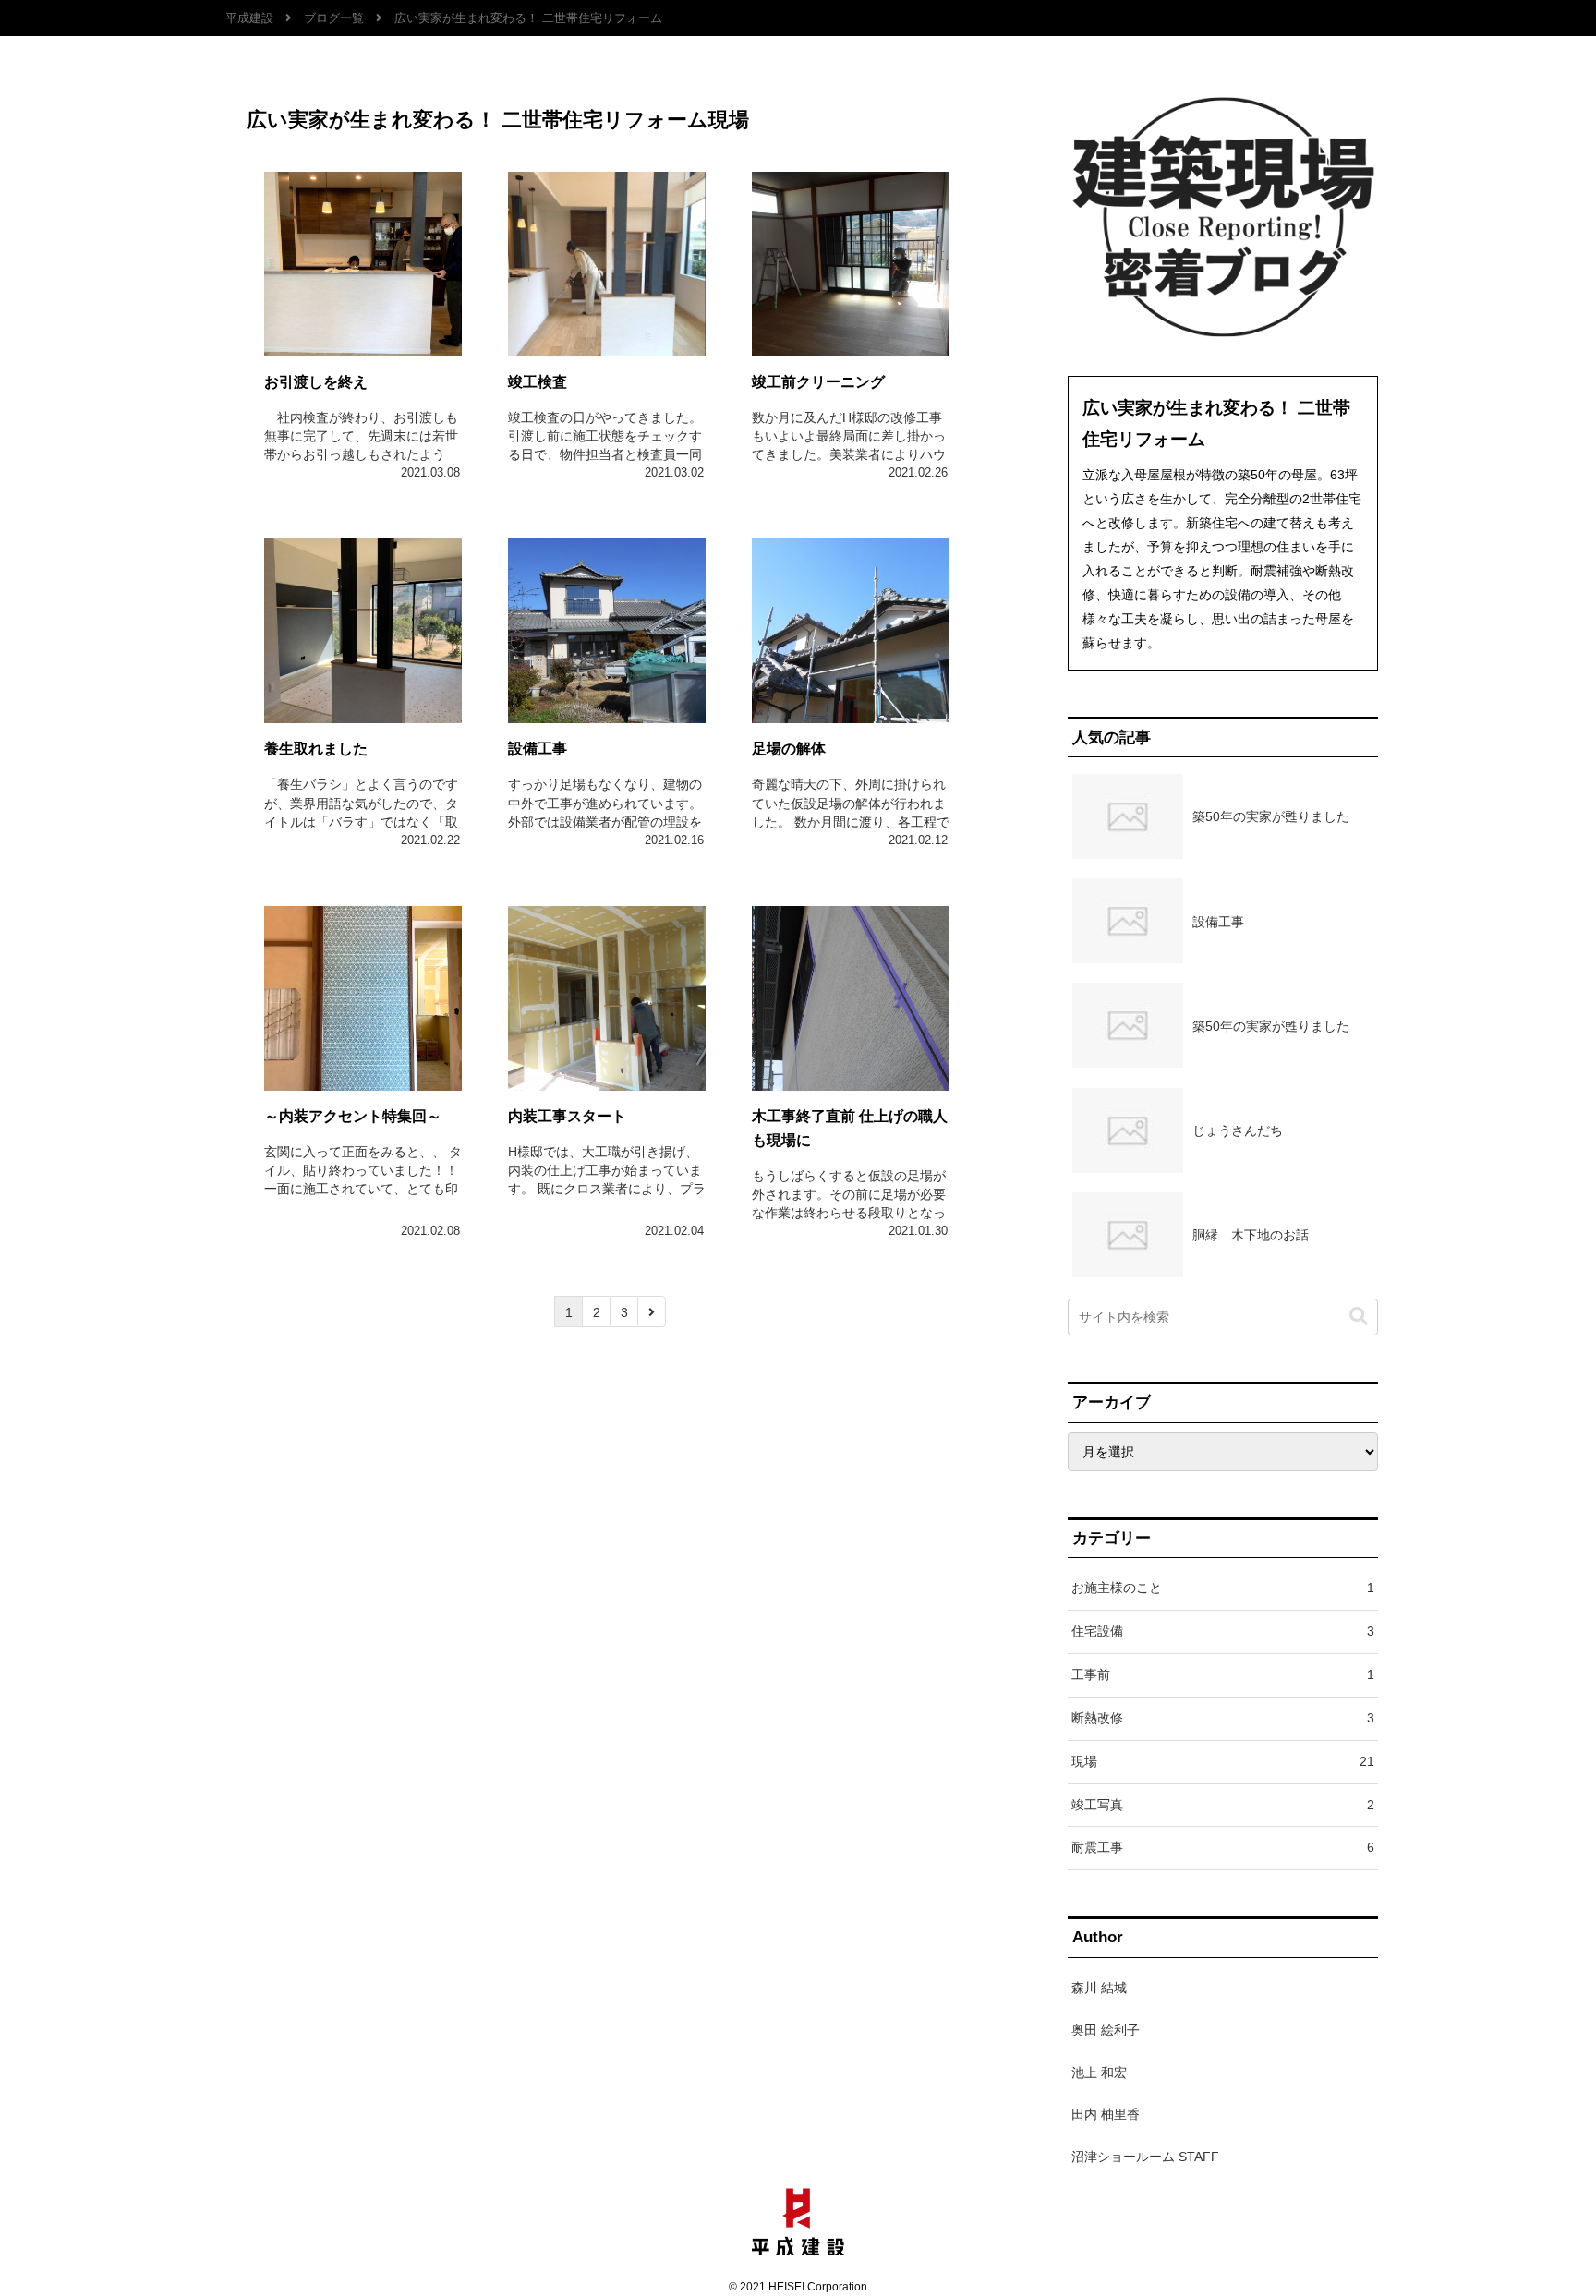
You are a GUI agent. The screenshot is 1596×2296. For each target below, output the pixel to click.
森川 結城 (1099, 1988)
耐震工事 (1223, 1847)
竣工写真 (1223, 1805)
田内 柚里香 (1106, 2114)
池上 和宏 (1099, 2072)
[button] (1359, 1317)
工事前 (1223, 1674)
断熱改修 (1223, 1718)
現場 (1223, 1761)
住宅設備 (1223, 1631)
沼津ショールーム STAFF (1145, 2157)
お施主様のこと (1223, 1588)
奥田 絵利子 (1106, 2030)
